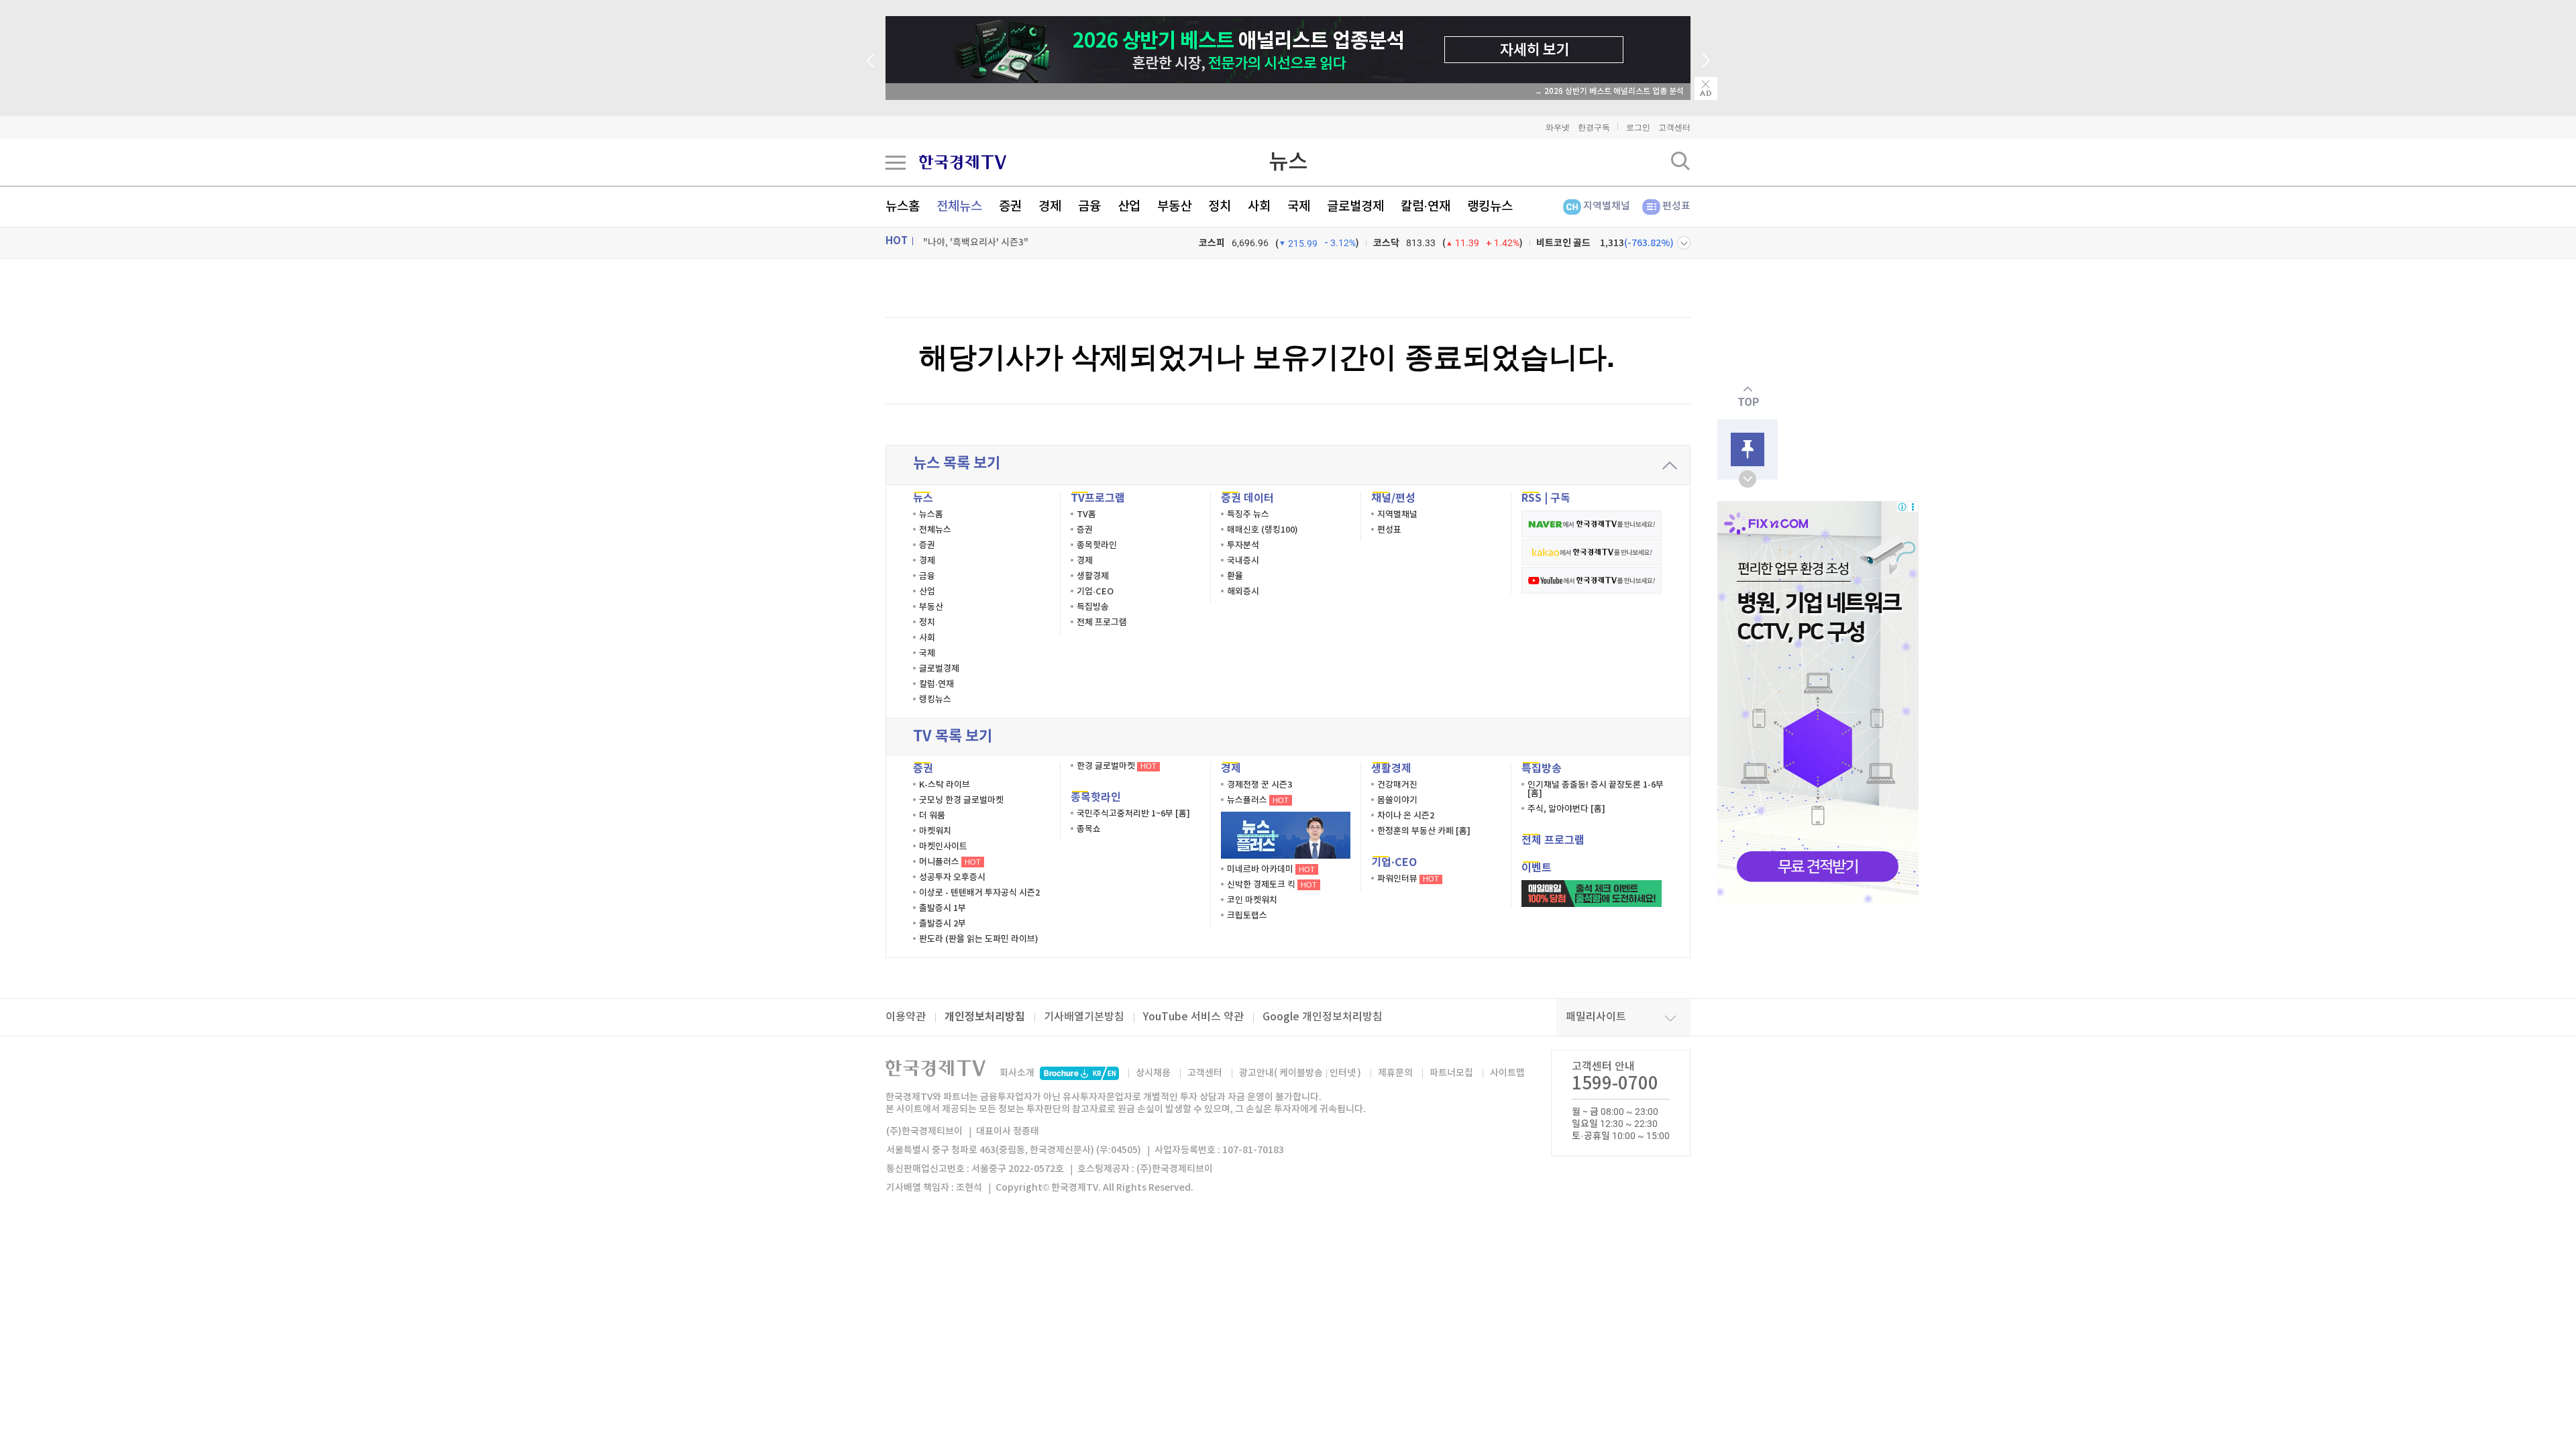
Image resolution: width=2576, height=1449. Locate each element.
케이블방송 (1301, 1073)
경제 (1050, 207)
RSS (1532, 498)
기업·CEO (1095, 592)
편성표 (1676, 206)
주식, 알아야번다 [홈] (1566, 809)
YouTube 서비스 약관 (1193, 1017)
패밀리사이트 (1596, 1017)
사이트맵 (1507, 1073)
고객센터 (1674, 127)
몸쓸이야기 (1397, 800)
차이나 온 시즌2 (1406, 816)
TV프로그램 (1098, 498)
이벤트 (1537, 868)
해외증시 (1243, 592)
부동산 (1174, 207)
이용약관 (906, 1017)
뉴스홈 (903, 207)
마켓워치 (935, 831)
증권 (1010, 207)
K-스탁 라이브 (945, 785)
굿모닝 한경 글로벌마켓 (961, 800)
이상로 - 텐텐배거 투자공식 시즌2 (979, 893)
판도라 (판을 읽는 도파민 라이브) (979, 939)
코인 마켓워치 (1252, 900)
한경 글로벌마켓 (1117, 766)
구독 (1560, 498)
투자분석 (1243, 545)
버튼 (1684, 243)
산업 (1129, 207)
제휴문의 (1395, 1073)
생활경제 (1093, 576)
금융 (1089, 207)
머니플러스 (950, 862)
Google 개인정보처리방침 (1323, 1017)
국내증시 (1243, 561)
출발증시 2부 (943, 924)
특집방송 (1093, 607)
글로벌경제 (1355, 207)
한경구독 (1594, 127)
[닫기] (1706, 89)
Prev (870, 60)
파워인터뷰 (1408, 879)
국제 (1299, 207)
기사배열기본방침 (1084, 1017)
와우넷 (1558, 127)
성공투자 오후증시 (952, 877)
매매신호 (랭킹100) (1263, 530)
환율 (1235, 576)
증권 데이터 (1247, 498)
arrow (1670, 466)
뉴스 (1288, 162)
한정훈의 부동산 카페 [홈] (1424, 831)
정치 (1220, 207)
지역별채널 (1607, 206)
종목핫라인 (1097, 545)
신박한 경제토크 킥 (1272, 885)
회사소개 (1017, 1073)
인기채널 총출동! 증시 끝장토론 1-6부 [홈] (1596, 789)
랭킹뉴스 (1490, 207)
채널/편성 (1393, 498)
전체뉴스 (959, 207)
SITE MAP (896, 162)
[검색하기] (1680, 161)
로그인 (1638, 127)
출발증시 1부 (943, 908)
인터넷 (1343, 1073)
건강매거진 (1397, 785)
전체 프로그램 (1102, 623)
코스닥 (1386, 243)
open (1748, 479)
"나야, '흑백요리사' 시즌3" (976, 243)
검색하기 (1680, 161)
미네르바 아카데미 (1271, 869)
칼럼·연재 (1426, 207)
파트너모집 (1451, 1073)
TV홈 (1086, 515)
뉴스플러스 (1258, 800)
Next (1706, 60)
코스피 (1212, 243)
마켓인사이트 (943, 847)
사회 (1259, 207)
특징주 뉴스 (1248, 515)
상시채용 (1153, 1073)
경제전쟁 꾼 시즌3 (1259, 785)
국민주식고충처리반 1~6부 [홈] (1133, 814)
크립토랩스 (1247, 916)
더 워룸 (932, 816)
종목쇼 (1089, 829)
